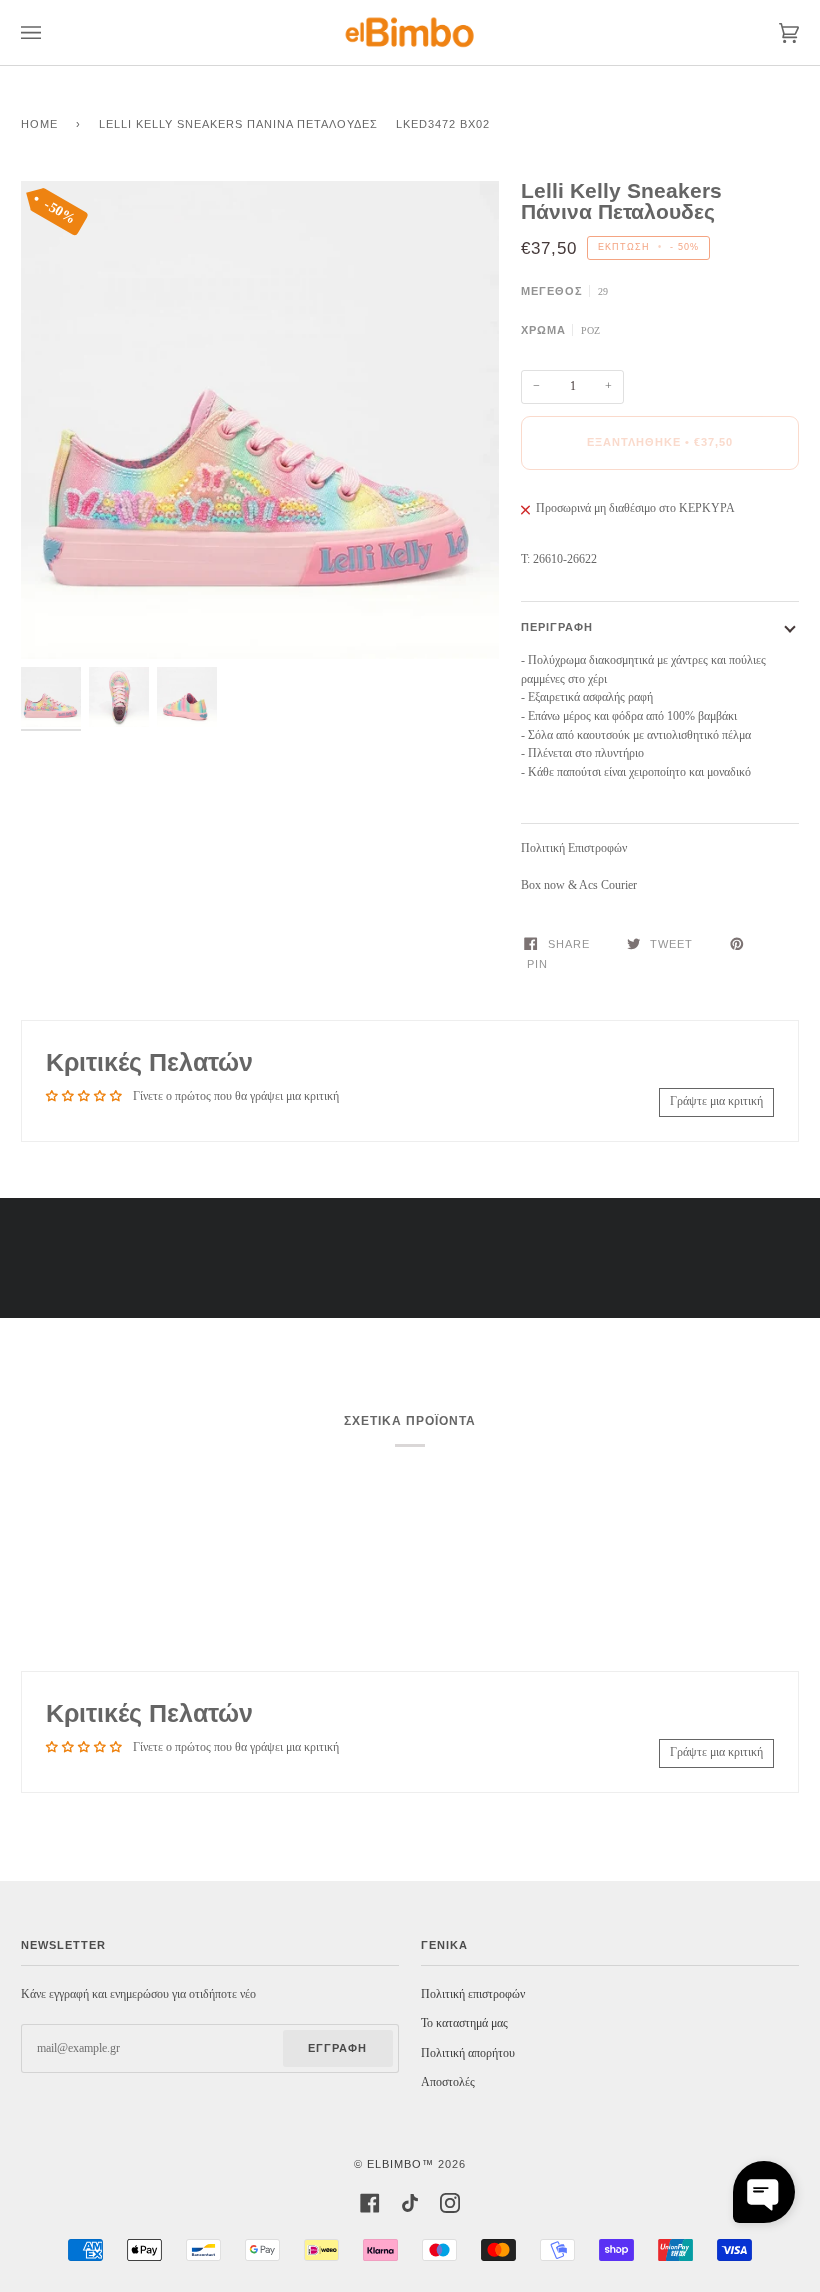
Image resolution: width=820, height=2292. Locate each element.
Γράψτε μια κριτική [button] (716, 1101)
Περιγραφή (557, 627)
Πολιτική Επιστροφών (574, 848)
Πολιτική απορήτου (468, 2053)
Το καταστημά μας (464, 2023)
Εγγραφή (337, 2048)
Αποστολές (448, 2082)
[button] (764, 2192)
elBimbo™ (400, 2164)
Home (39, 124)
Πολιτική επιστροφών (473, 1994)
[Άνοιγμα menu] (51, 32)
